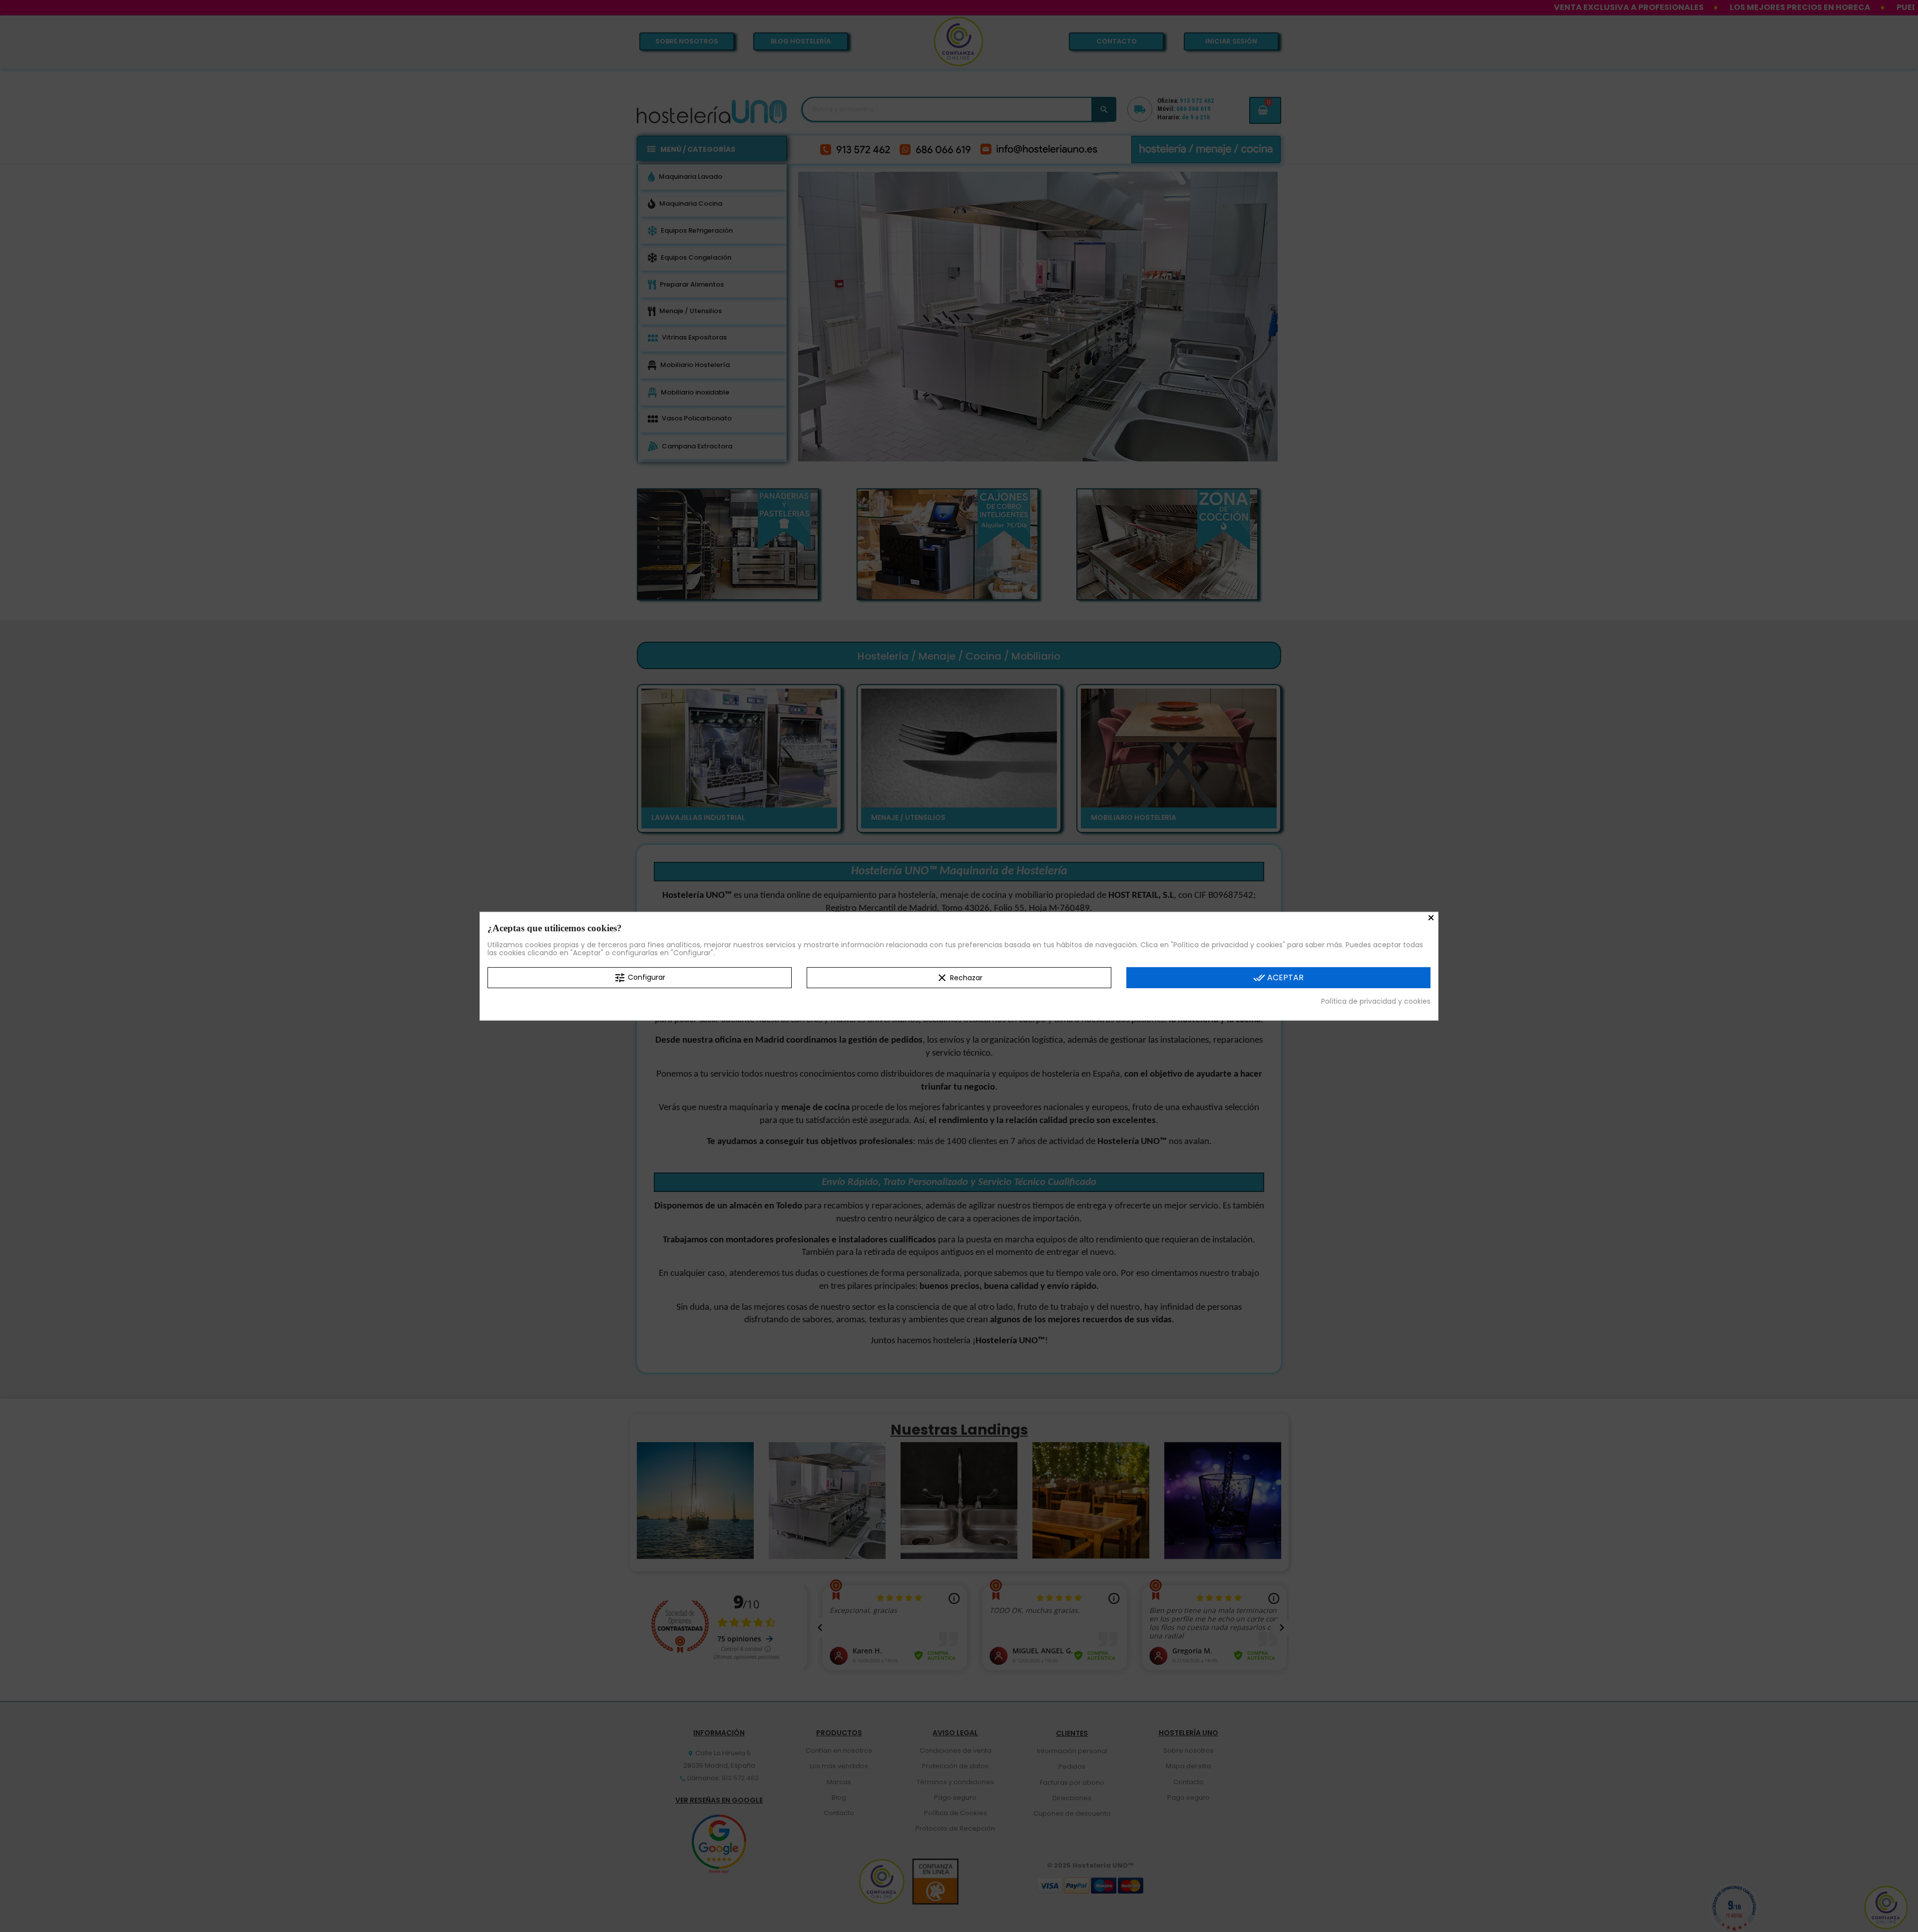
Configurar (640, 977)
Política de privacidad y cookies (1376, 1001)
